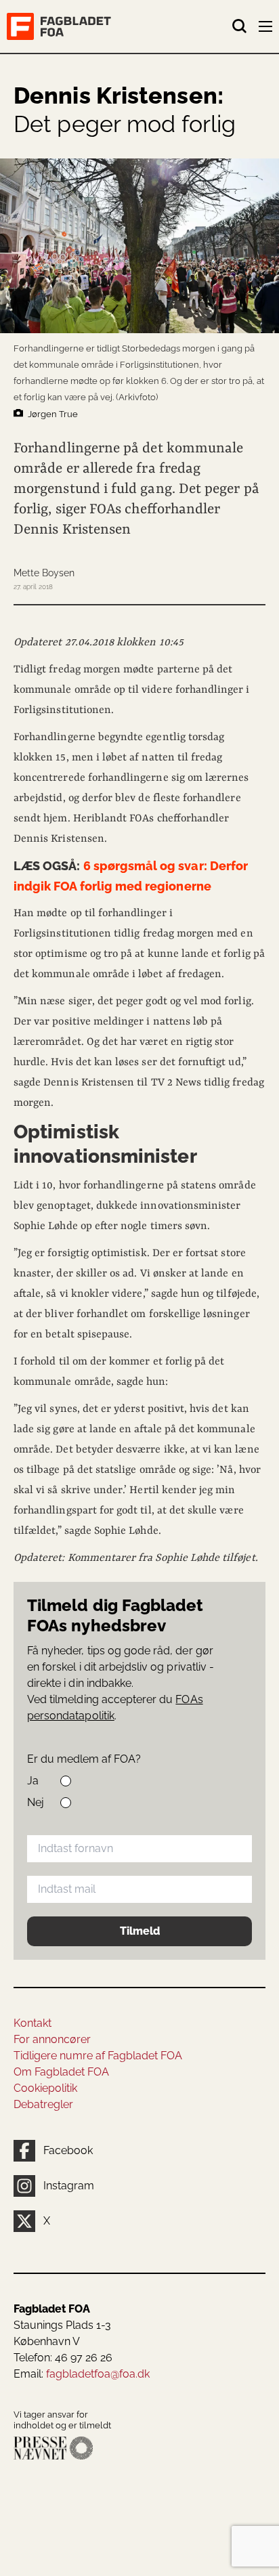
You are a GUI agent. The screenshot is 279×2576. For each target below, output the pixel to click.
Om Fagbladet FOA (61, 2072)
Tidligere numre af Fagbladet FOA (98, 2056)
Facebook (68, 2150)
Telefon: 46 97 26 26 (63, 2358)
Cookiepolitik (45, 2088)
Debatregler (43, 2104)
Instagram (69, 2186)
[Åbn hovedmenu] (267, 29)
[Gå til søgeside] (240, 26)
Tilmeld (140, 1931)
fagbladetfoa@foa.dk (98, 2374)
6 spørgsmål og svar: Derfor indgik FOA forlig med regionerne (131, 876)
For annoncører (52, 2039)
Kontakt (33, 2023)
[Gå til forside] (119, 26)
